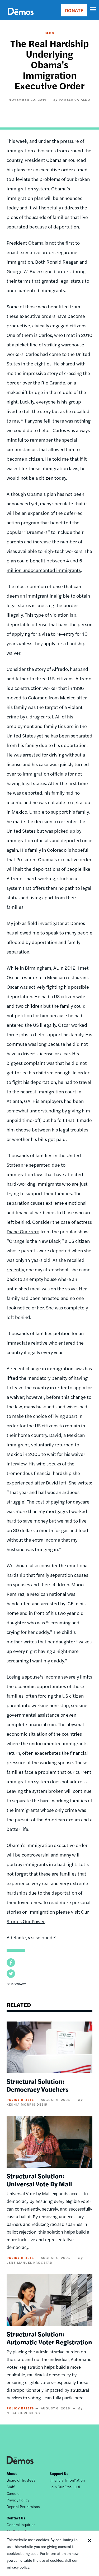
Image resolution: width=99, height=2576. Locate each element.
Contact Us (16, 2518)
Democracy (16, 1984)
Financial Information (67, 2480)
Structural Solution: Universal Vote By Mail (39, 2180)
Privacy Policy (18, 2500)
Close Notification (89, 2553)
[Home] (21, 17)
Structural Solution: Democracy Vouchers (37, 2085)
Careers (13, 2493)
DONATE (74, 10)
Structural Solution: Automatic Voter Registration (49, 2338)
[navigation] (93, 10)
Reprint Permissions (23, 2506)
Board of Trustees (21, 2480)
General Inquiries (21, 2524)
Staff (11, 2487)
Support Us (59, 2473)
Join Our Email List (65, 2487)
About (12, 2473)
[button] (11, 1963)
